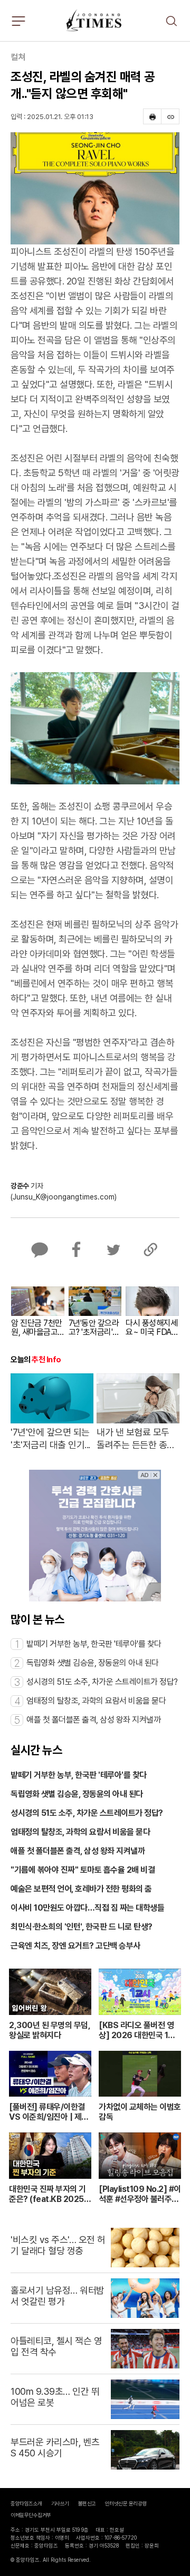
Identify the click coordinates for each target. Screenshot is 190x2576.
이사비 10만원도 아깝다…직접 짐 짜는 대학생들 (87, 1908)
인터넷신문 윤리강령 (126, 2503)
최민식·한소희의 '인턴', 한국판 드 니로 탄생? (82, 1927)
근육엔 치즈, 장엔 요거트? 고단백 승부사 (75, 1946)
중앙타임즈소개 (26, 2503)
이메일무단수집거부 (31, 2515)
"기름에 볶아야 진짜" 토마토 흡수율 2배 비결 (83, 1870)
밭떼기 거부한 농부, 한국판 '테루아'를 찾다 (79, 1775)
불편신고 (87, 2503)
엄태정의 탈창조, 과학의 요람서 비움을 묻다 (80, 1832)
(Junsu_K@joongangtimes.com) (64, 1197)
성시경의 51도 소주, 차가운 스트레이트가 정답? (87, 1813)
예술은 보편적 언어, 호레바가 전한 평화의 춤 (81, 1889)
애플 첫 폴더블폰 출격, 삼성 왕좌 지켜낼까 (78, 1851)
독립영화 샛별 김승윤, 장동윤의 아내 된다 (77, 1794)
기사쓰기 (60, 2503)
